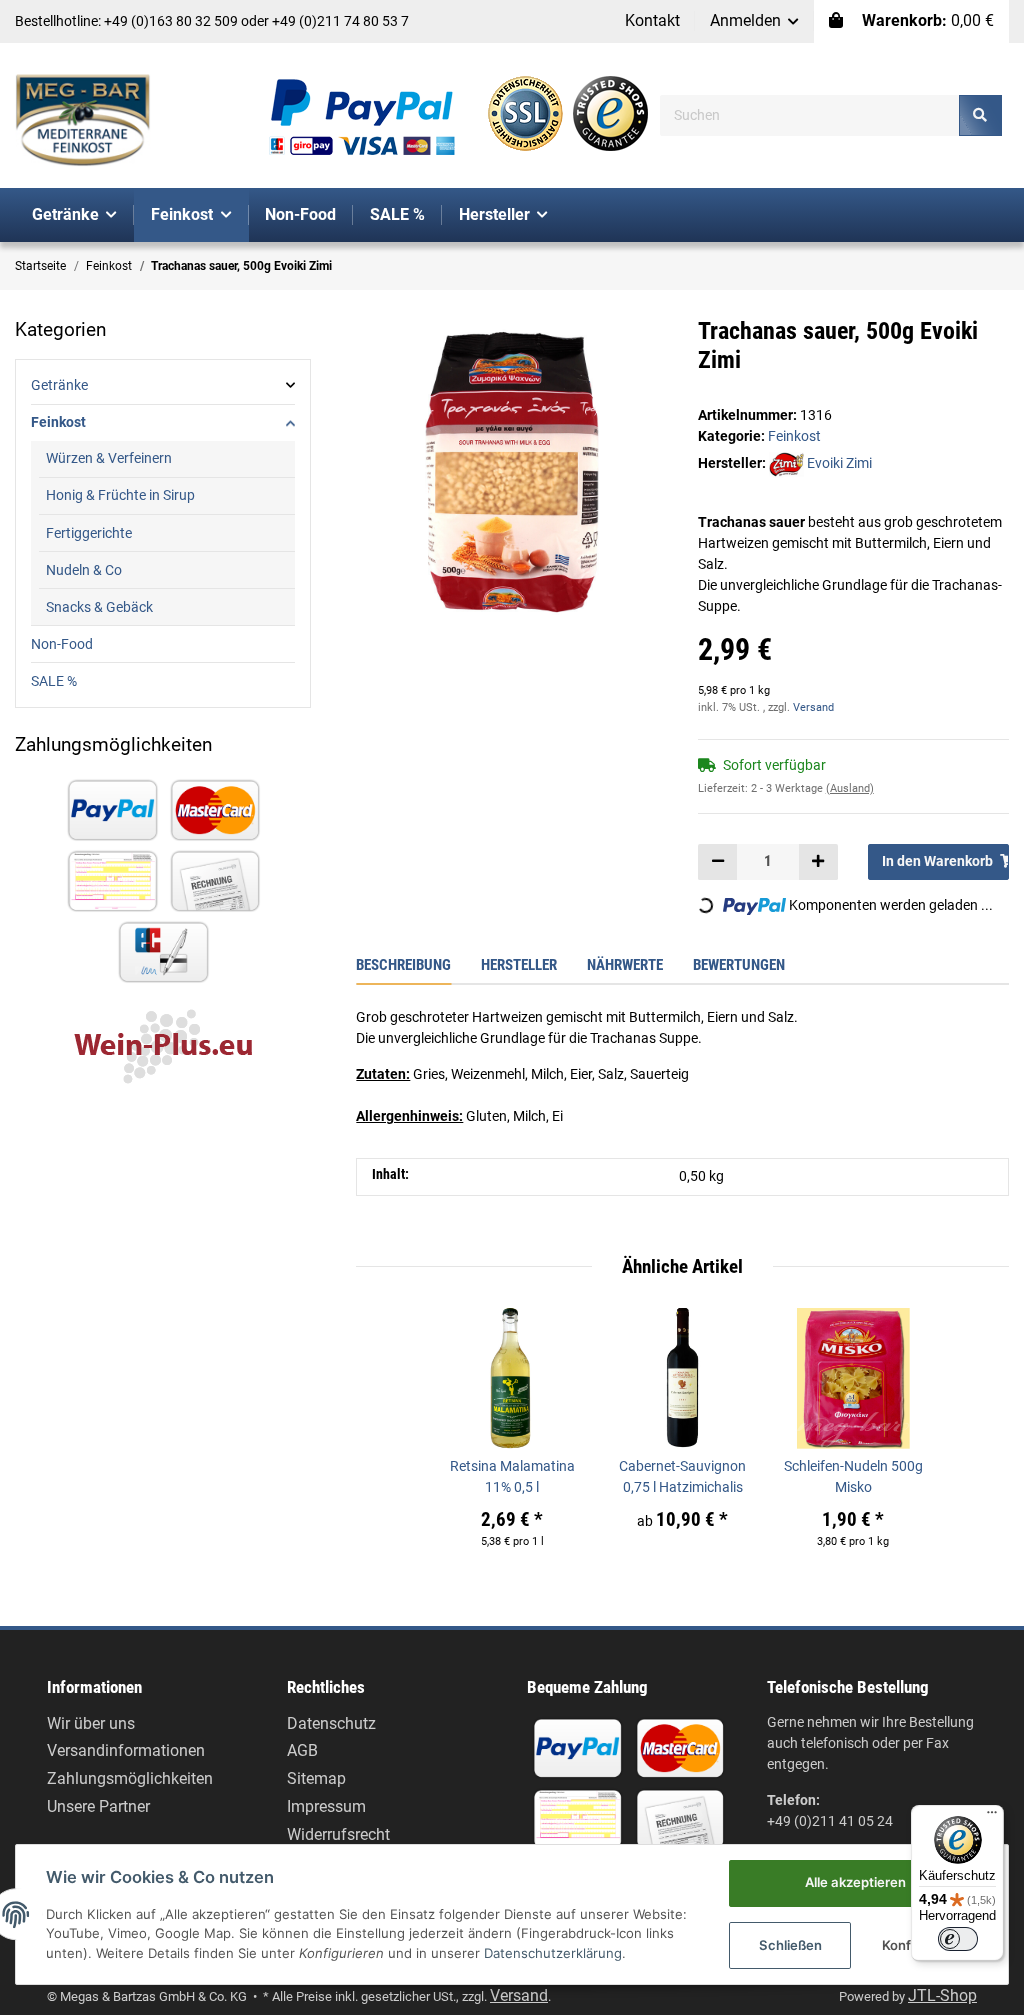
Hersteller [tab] (519, 965)
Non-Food (62, 644)
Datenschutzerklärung (553, 1953)
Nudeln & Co (84, 570)
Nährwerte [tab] (625, 965)
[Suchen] (980, 115)
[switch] (958, 1939)
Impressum (326, 1806)
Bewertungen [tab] (739, 965)
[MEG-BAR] (83, 121)
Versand (813, 707)
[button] (755, 21)
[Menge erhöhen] (818, 862)
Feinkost (794, 436)
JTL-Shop (942, 1995)
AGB (302, 1750)
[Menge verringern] (718, 862)
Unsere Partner (98, 1806)
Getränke (59, 385)
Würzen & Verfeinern (109, 458)
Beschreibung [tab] (403, 965)
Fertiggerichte (89, 533)
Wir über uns (91, 1723)
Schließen (790, 1945)
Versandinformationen (126, 1750)
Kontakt (652, 20)
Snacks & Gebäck (99, 607)
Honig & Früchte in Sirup (120, 495)
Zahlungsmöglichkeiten (130, 1778)
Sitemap (316, 1778)
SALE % (54, 681)
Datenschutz (331, 1723)
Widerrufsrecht (338, 1834)
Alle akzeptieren (855, 1882)
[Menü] (992, 1817)
